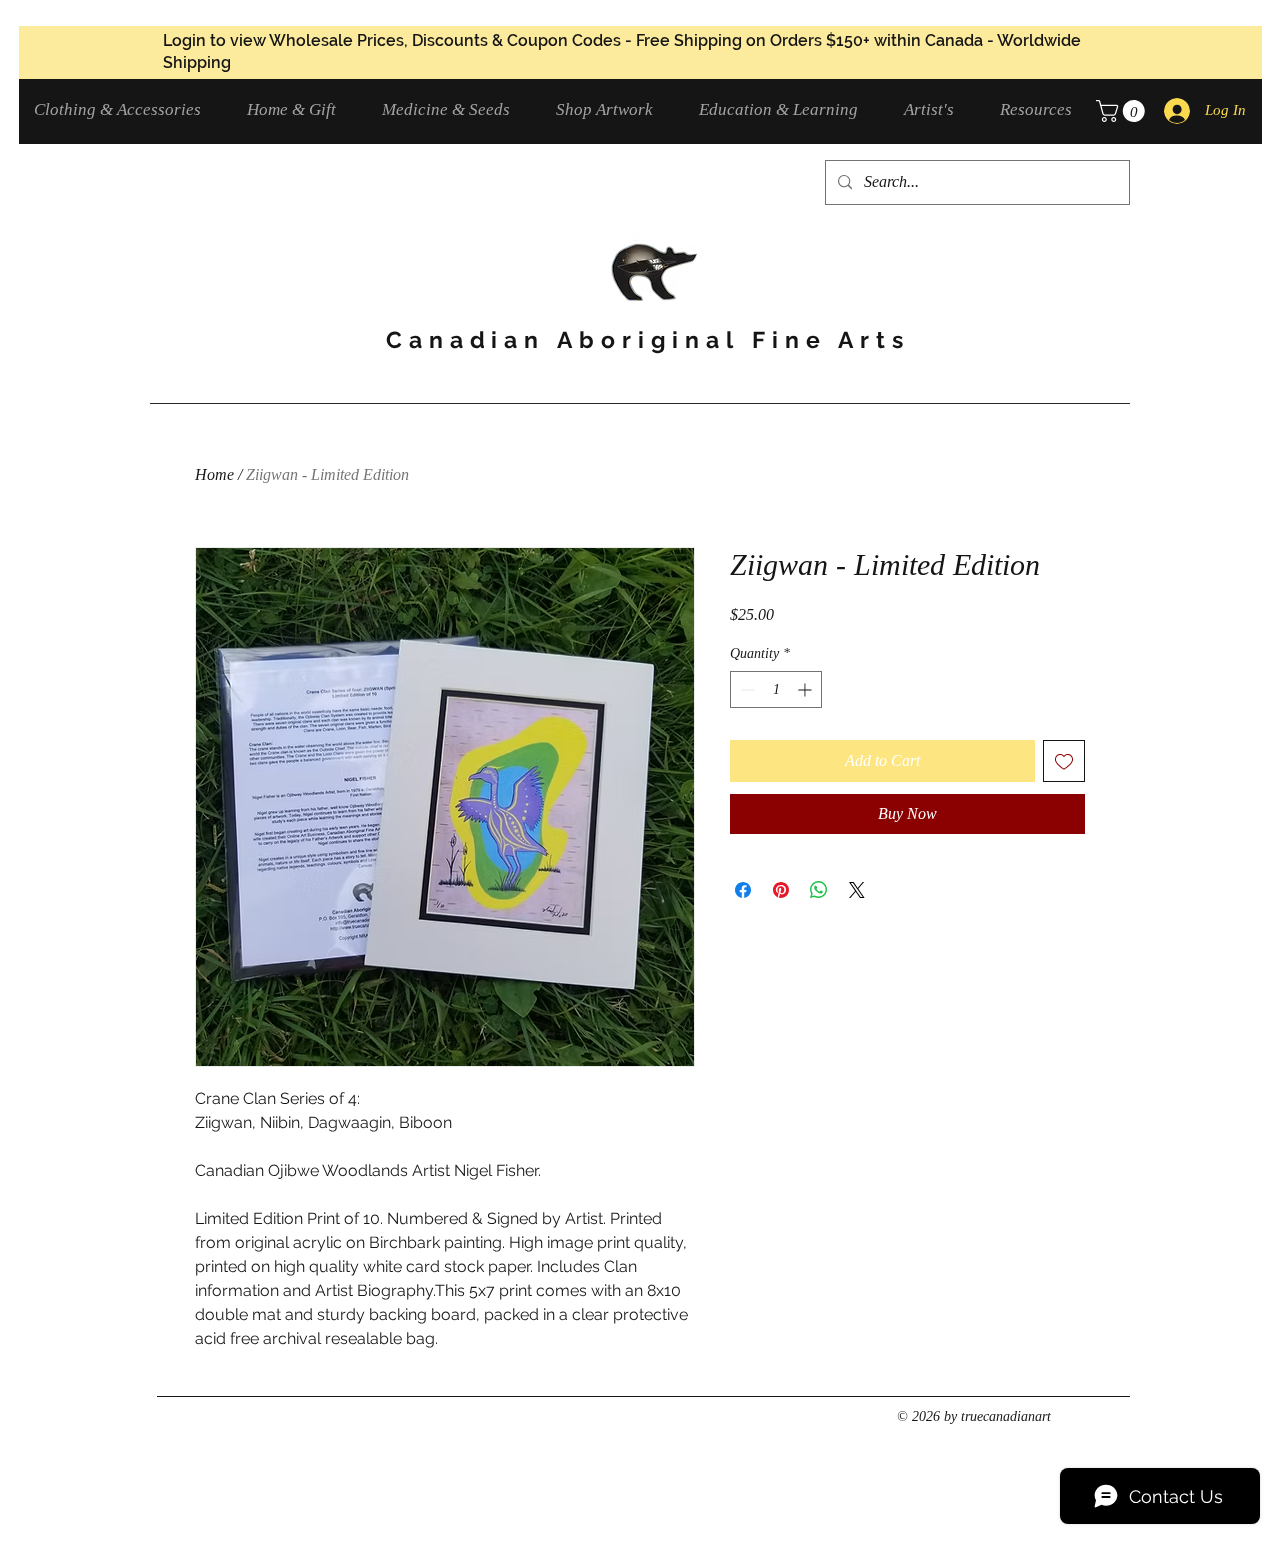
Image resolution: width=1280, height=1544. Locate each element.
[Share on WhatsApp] (819, 890)
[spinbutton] (776, 689)
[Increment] (806, 689)
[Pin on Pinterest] (781, 890)
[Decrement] (745, 689)
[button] (125, 109)
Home (214, 474)
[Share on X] (857, 890)
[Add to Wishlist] (1064, 761)
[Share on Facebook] (743, 890)
